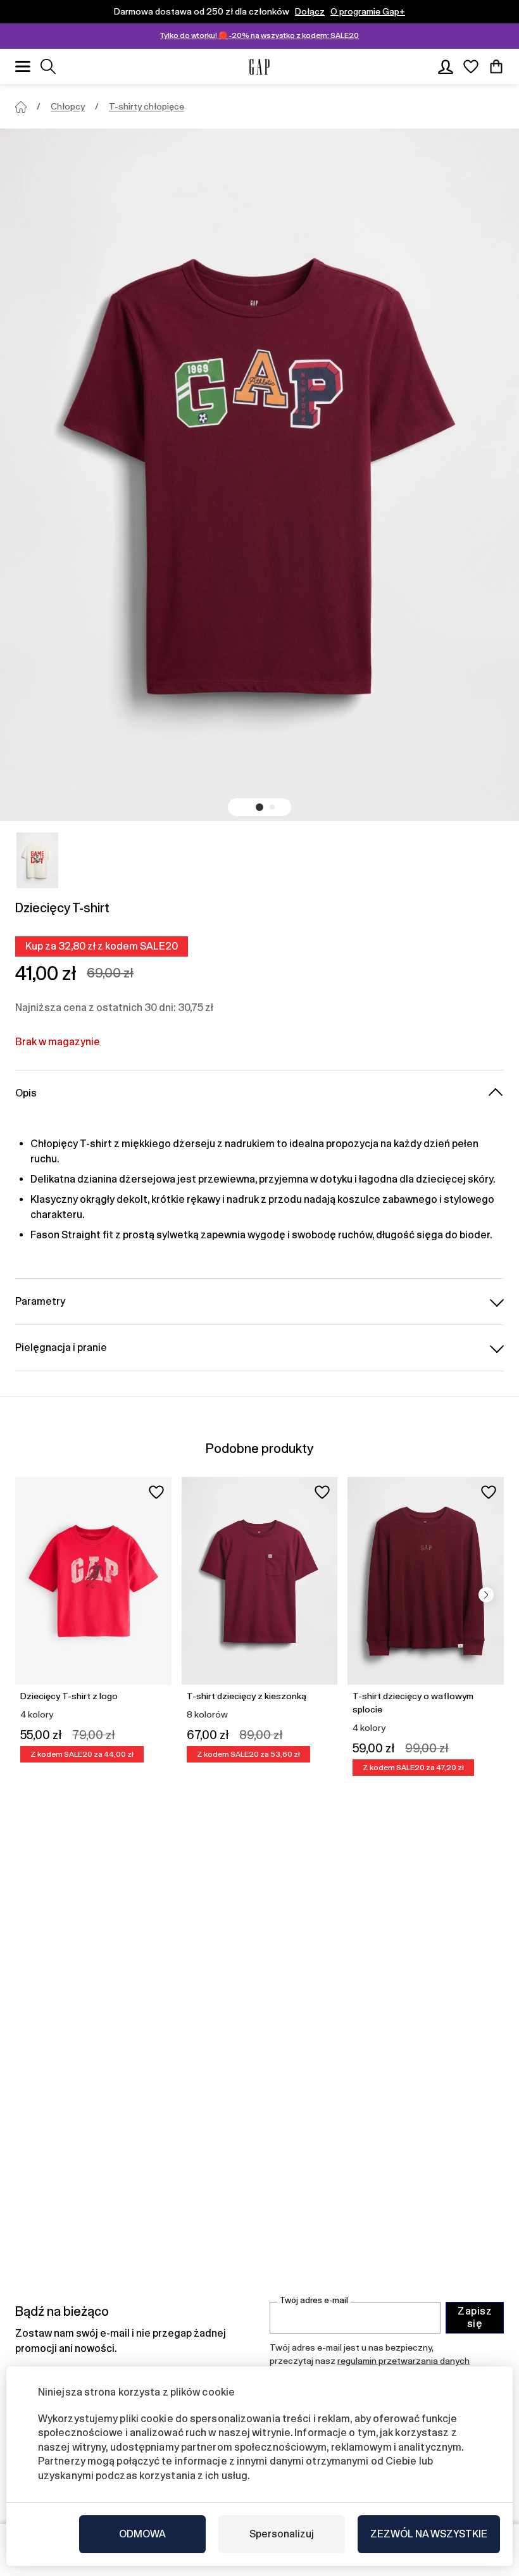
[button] (259, 807)
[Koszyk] (496, 66)
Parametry (40, 1301)
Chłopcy (68, 106)
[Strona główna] (21, 107)
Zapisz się (475, 2317)
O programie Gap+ (368, 11)
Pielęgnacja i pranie (61, 1348)
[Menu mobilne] (23, 66)
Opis (26, 1093)
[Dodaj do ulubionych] (156, 1492)
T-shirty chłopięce (147, 106)
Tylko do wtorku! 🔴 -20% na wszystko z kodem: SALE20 (259, 35)
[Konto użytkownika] (446, 66)
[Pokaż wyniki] (48, 66)
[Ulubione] (471, 66)
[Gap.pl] (259, 67)
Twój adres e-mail (314, 2300)
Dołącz (310, 11)
